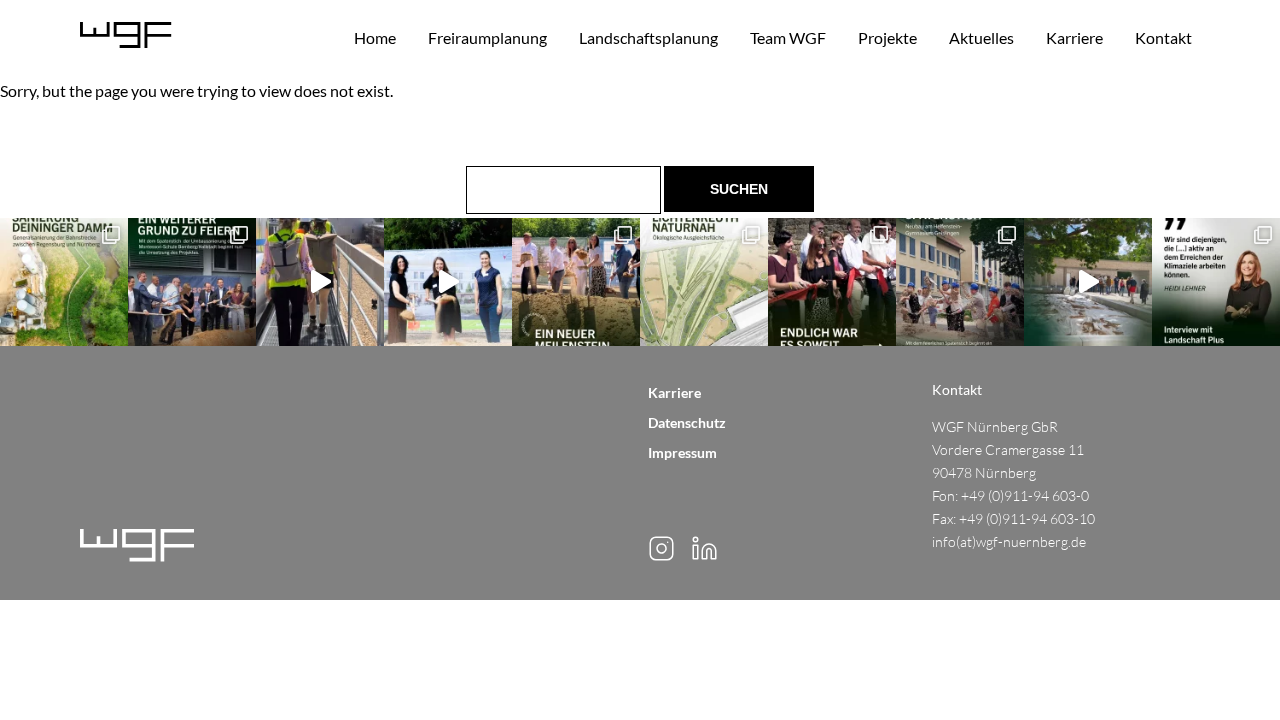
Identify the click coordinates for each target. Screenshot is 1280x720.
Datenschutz (687, 422)
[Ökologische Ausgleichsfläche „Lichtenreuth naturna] (704, 282)
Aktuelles (981, 37)
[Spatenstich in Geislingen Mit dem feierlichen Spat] (960, 282)
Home (375, 37)
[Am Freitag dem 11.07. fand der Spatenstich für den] (576, 282)
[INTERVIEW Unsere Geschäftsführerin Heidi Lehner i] (1216, 282)
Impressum (682, 452)
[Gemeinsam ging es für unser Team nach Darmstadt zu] (320, 282)
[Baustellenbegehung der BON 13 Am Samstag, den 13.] (1088, 282)
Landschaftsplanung (648, 37)
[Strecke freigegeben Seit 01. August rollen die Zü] (64, 282)
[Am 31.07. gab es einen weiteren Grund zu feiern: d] (192, 282)
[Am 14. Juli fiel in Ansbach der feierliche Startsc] (448, 282)
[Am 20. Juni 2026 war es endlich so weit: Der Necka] (832, 282)
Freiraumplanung (487, 37)
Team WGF (788, 37)
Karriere (1074, 37)
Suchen (739, 189)
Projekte (887, 37)
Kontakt (1163, 37)
